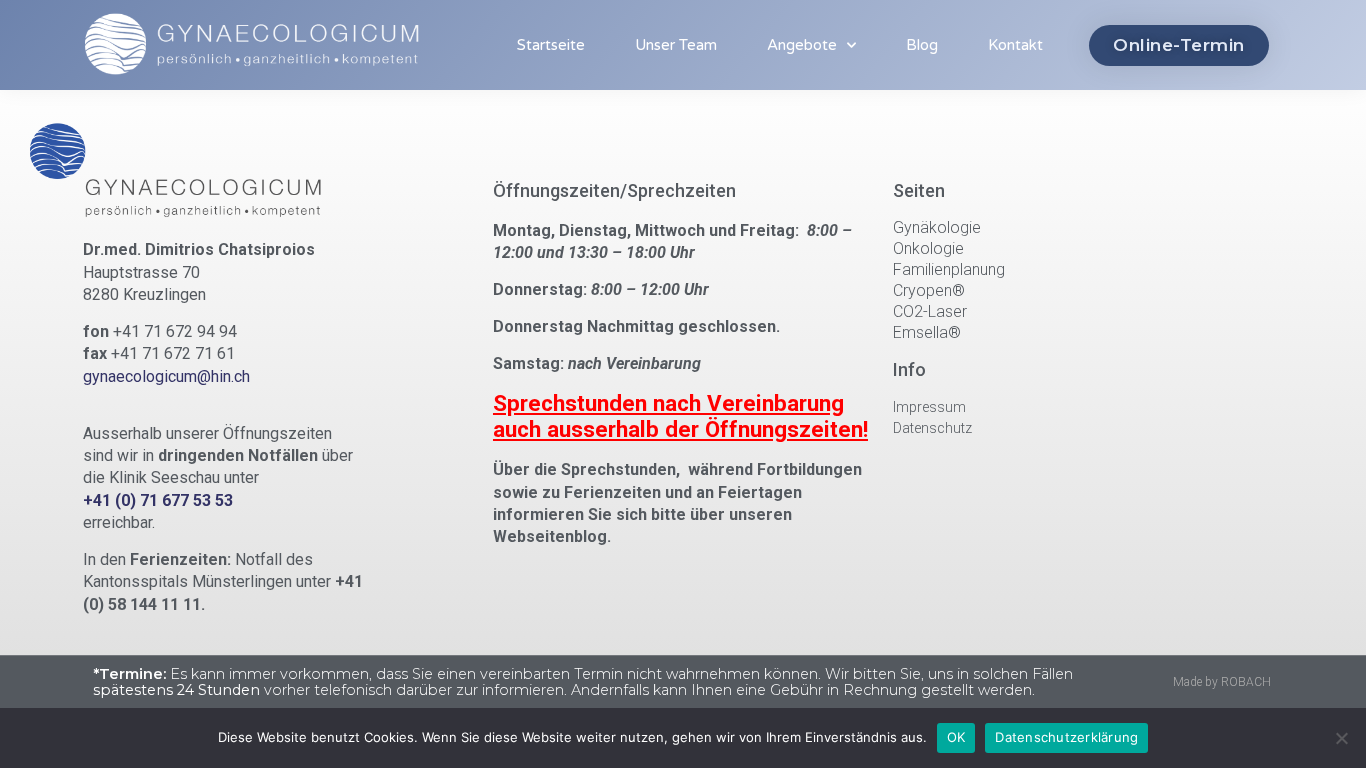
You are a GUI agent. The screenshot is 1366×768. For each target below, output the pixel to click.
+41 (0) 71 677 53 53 (158, 500)
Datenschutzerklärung (1066, 737)
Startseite (551, 45)
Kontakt (1015, 45)
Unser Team (676, 45)
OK (956, 737)
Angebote (802, 45)
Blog (922, 45)
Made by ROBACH (1222, 682)
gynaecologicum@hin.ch (166, 376)
